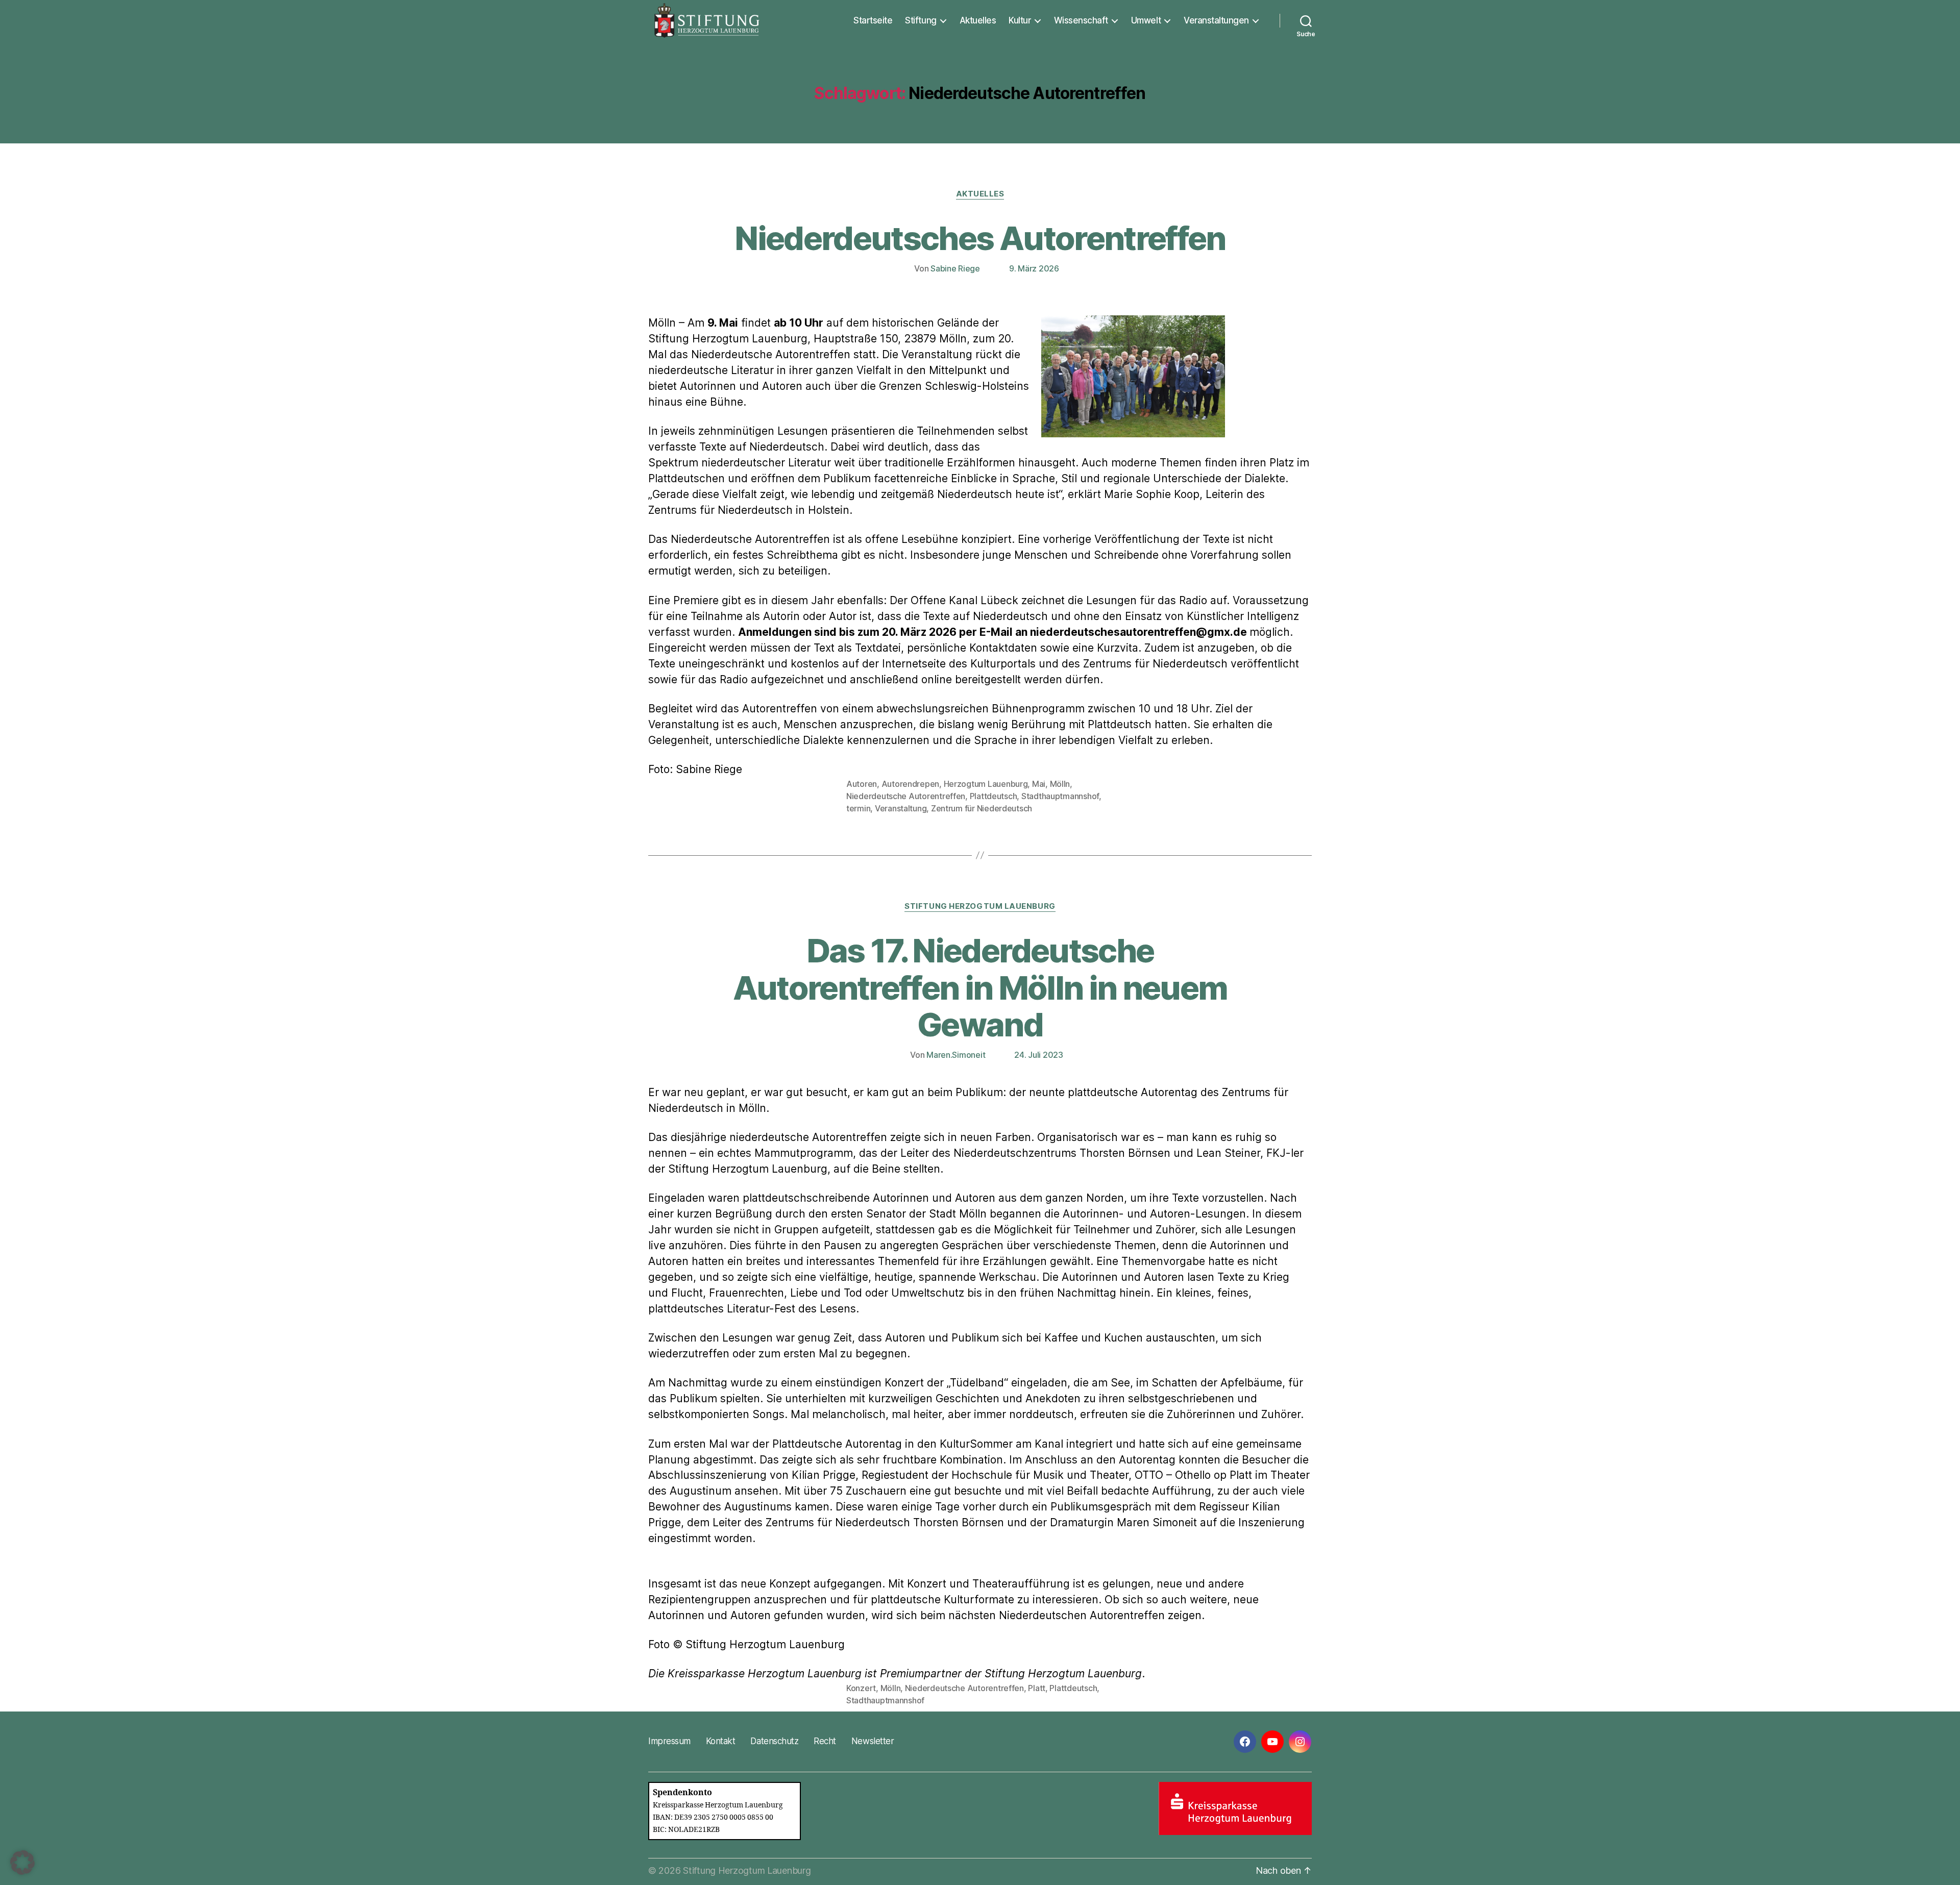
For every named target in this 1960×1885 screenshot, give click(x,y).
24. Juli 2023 (1039, 1055)
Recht (825, 1741)
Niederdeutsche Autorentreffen (906, 796)
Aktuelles (978, 20)
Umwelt (1146, 20)
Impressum (669, 1741)
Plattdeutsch (994, 796)
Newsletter (873, 1741)
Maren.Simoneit (956, 1055)
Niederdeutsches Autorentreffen (980, 238)
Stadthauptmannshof (1060, 796)
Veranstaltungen (1216, 20)
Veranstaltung (901, 808)
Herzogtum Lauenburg (986, 784)
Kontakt (721, 1741)
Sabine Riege (955, 268)
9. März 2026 (1034, 268)
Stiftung (921, 20)
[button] (22, 1863)
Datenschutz (774, 1741)
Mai (1039, 784)
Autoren (862, 784)
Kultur (1020, 20)
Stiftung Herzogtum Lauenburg (980, 906)
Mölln (1060, 784)
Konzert (861, 1688)
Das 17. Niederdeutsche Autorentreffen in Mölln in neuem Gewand (980, 988)
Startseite (873, 20)
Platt (1037, 1688)
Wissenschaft (1081, 20)
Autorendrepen (911, 784)
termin (858, 808)
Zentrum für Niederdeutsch (982, 808)
